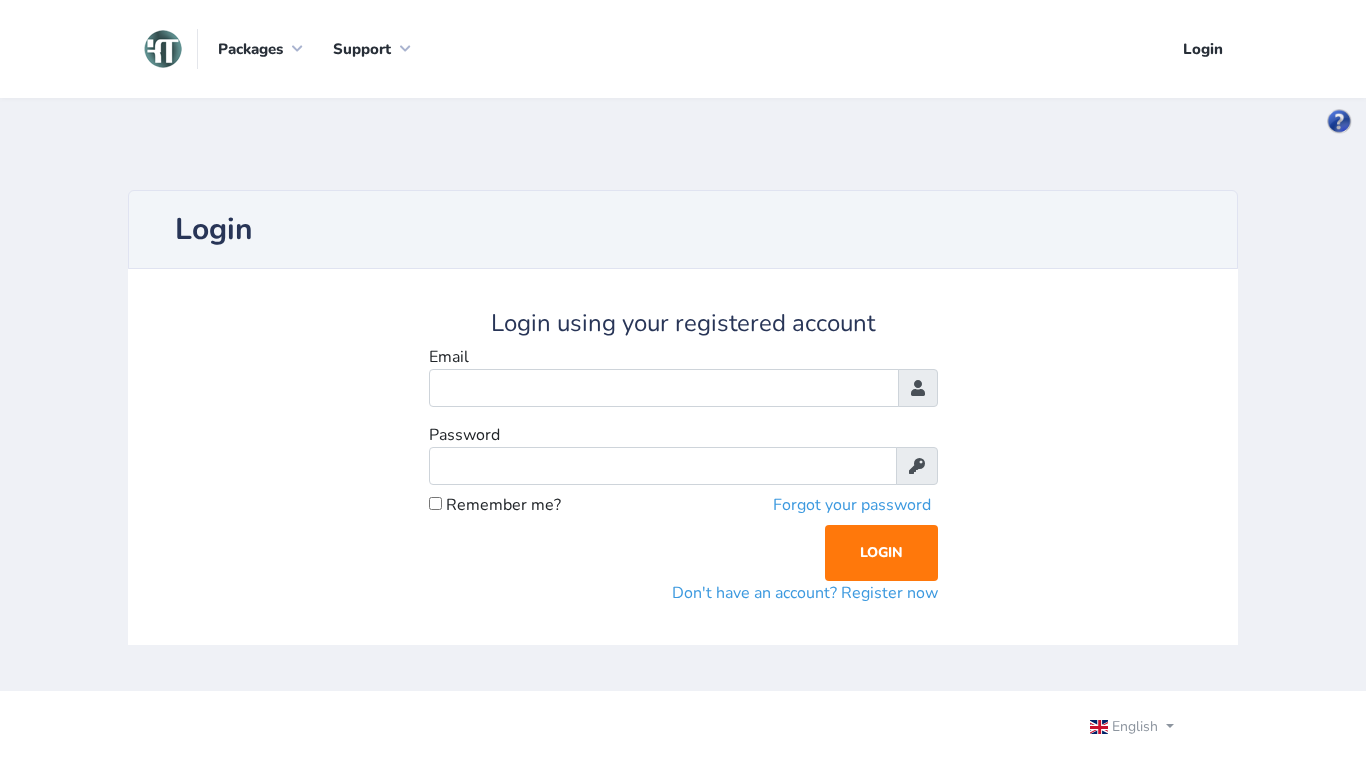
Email (449, 357)
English (1135, 726)
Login (1203, 49)
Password (464, 435)
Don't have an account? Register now (805, 593)
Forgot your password (852, 505)
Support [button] (362, 49)
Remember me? (501, 505)
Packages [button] (250, 49)
